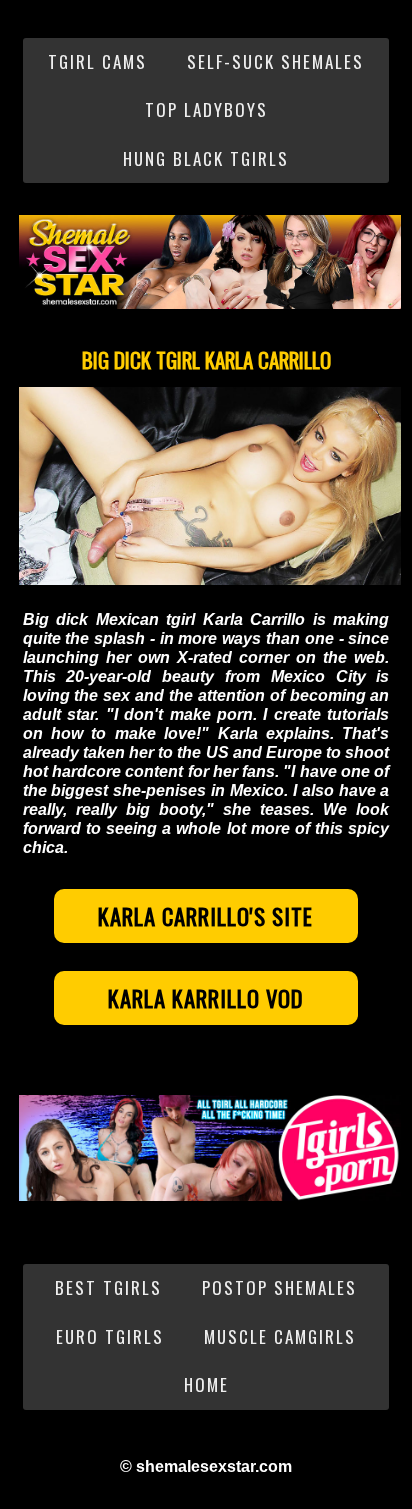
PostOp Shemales (279, 1287)
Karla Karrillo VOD (206, 998)
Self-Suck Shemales (275, 61)
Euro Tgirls (110, 1336)
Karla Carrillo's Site (205, 916)
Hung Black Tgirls (206, 158)
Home (206, 1384)
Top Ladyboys (206, 109)
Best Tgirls (108, 1287)
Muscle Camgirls (280, 1336)
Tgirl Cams (97, 61)
